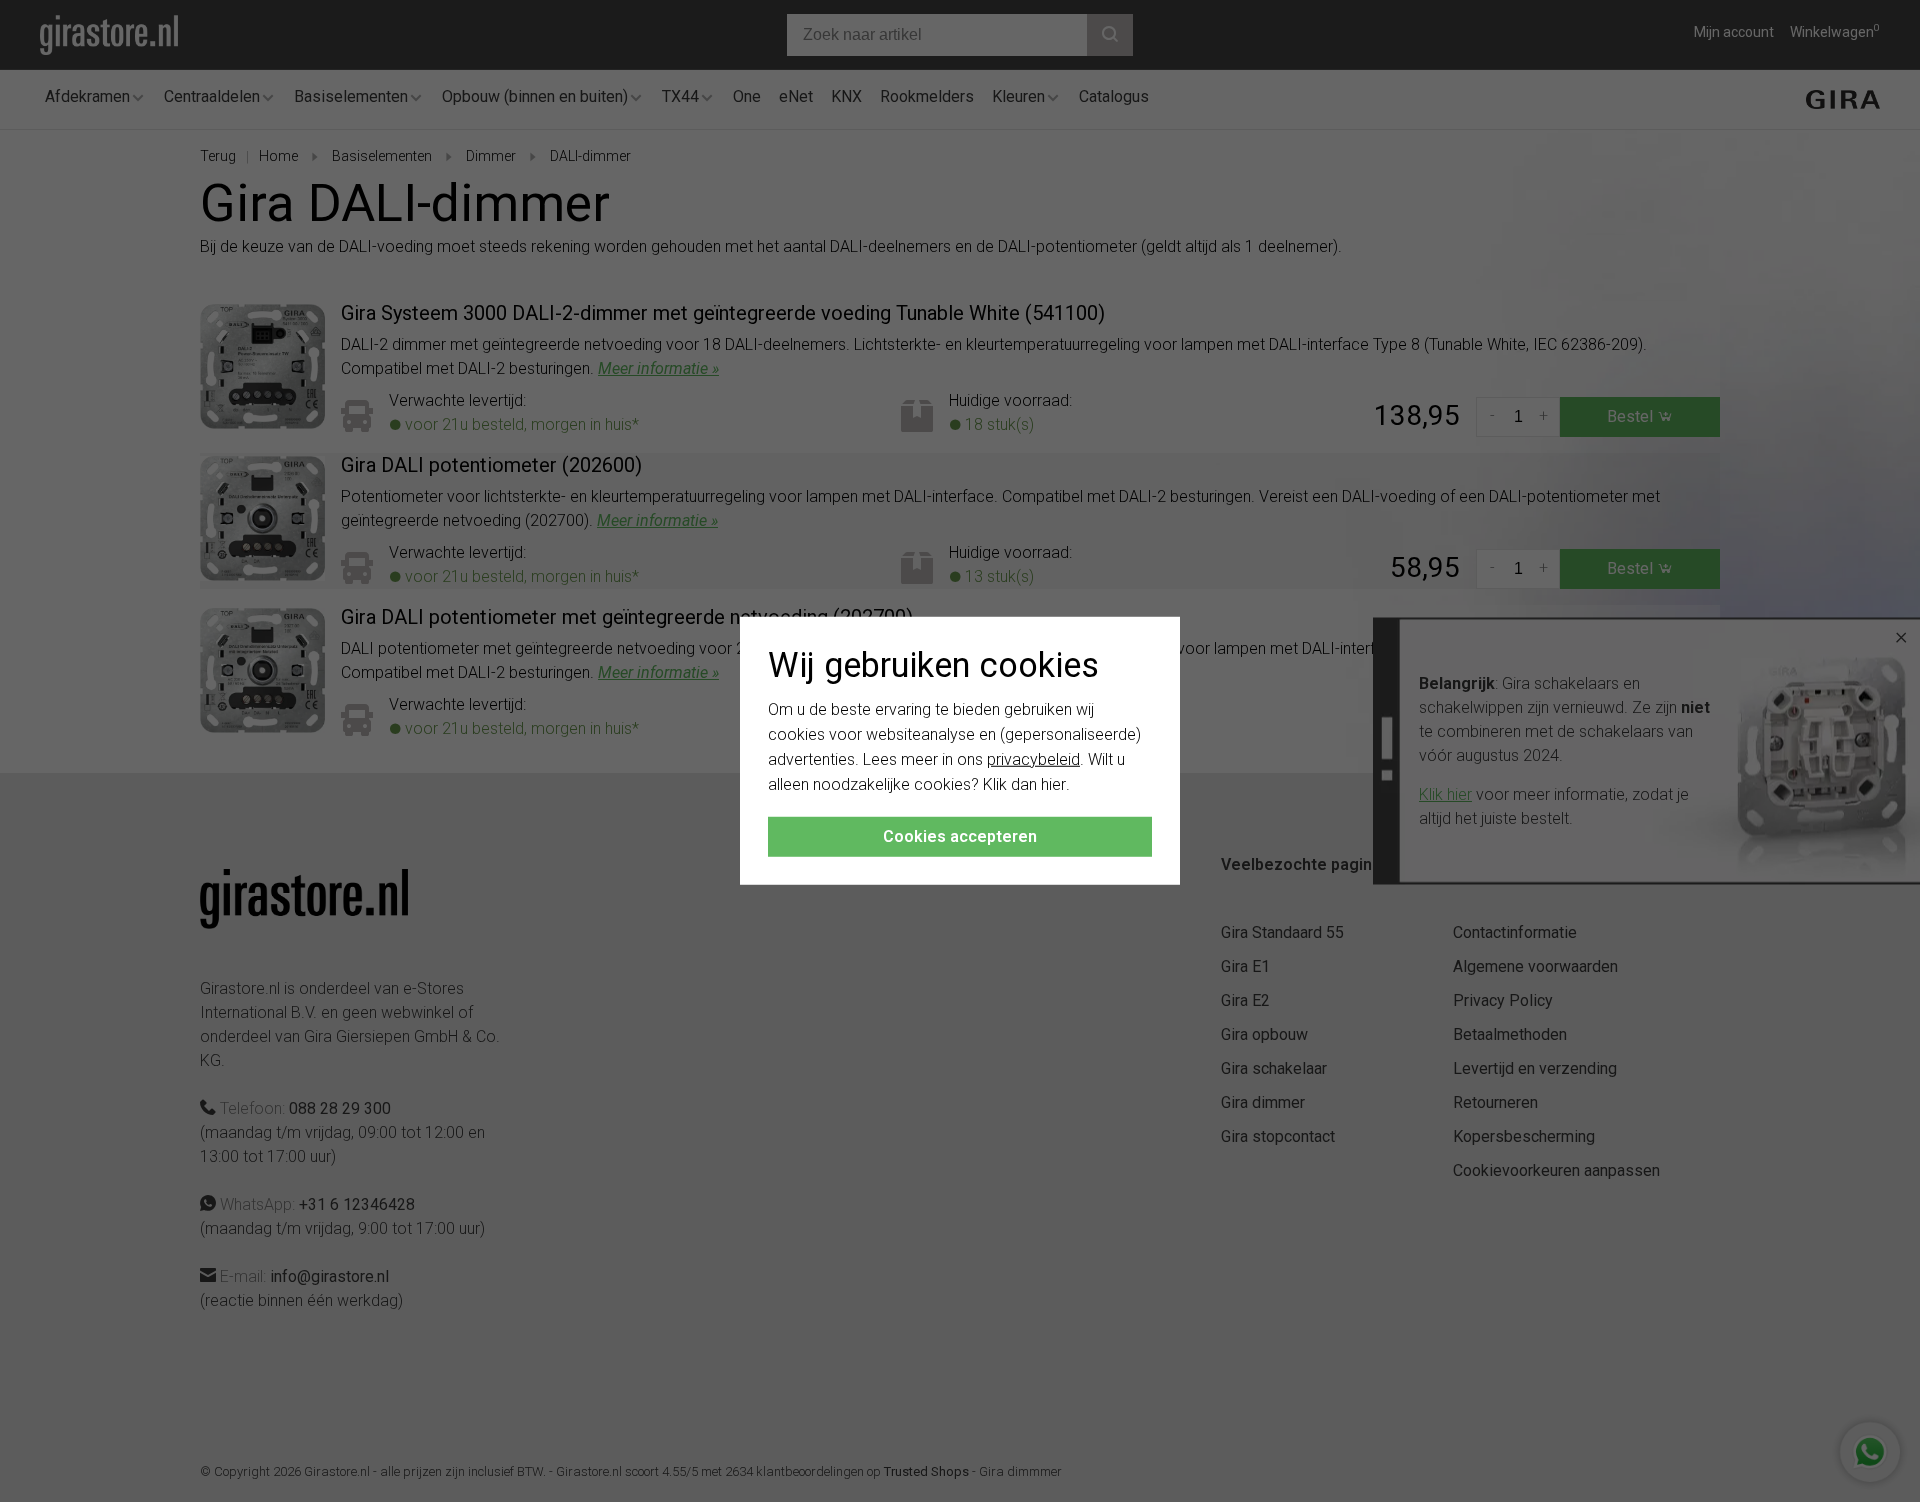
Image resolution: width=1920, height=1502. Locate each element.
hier (1053, 783)
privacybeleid (1033, 759)
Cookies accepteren (960, 836)
